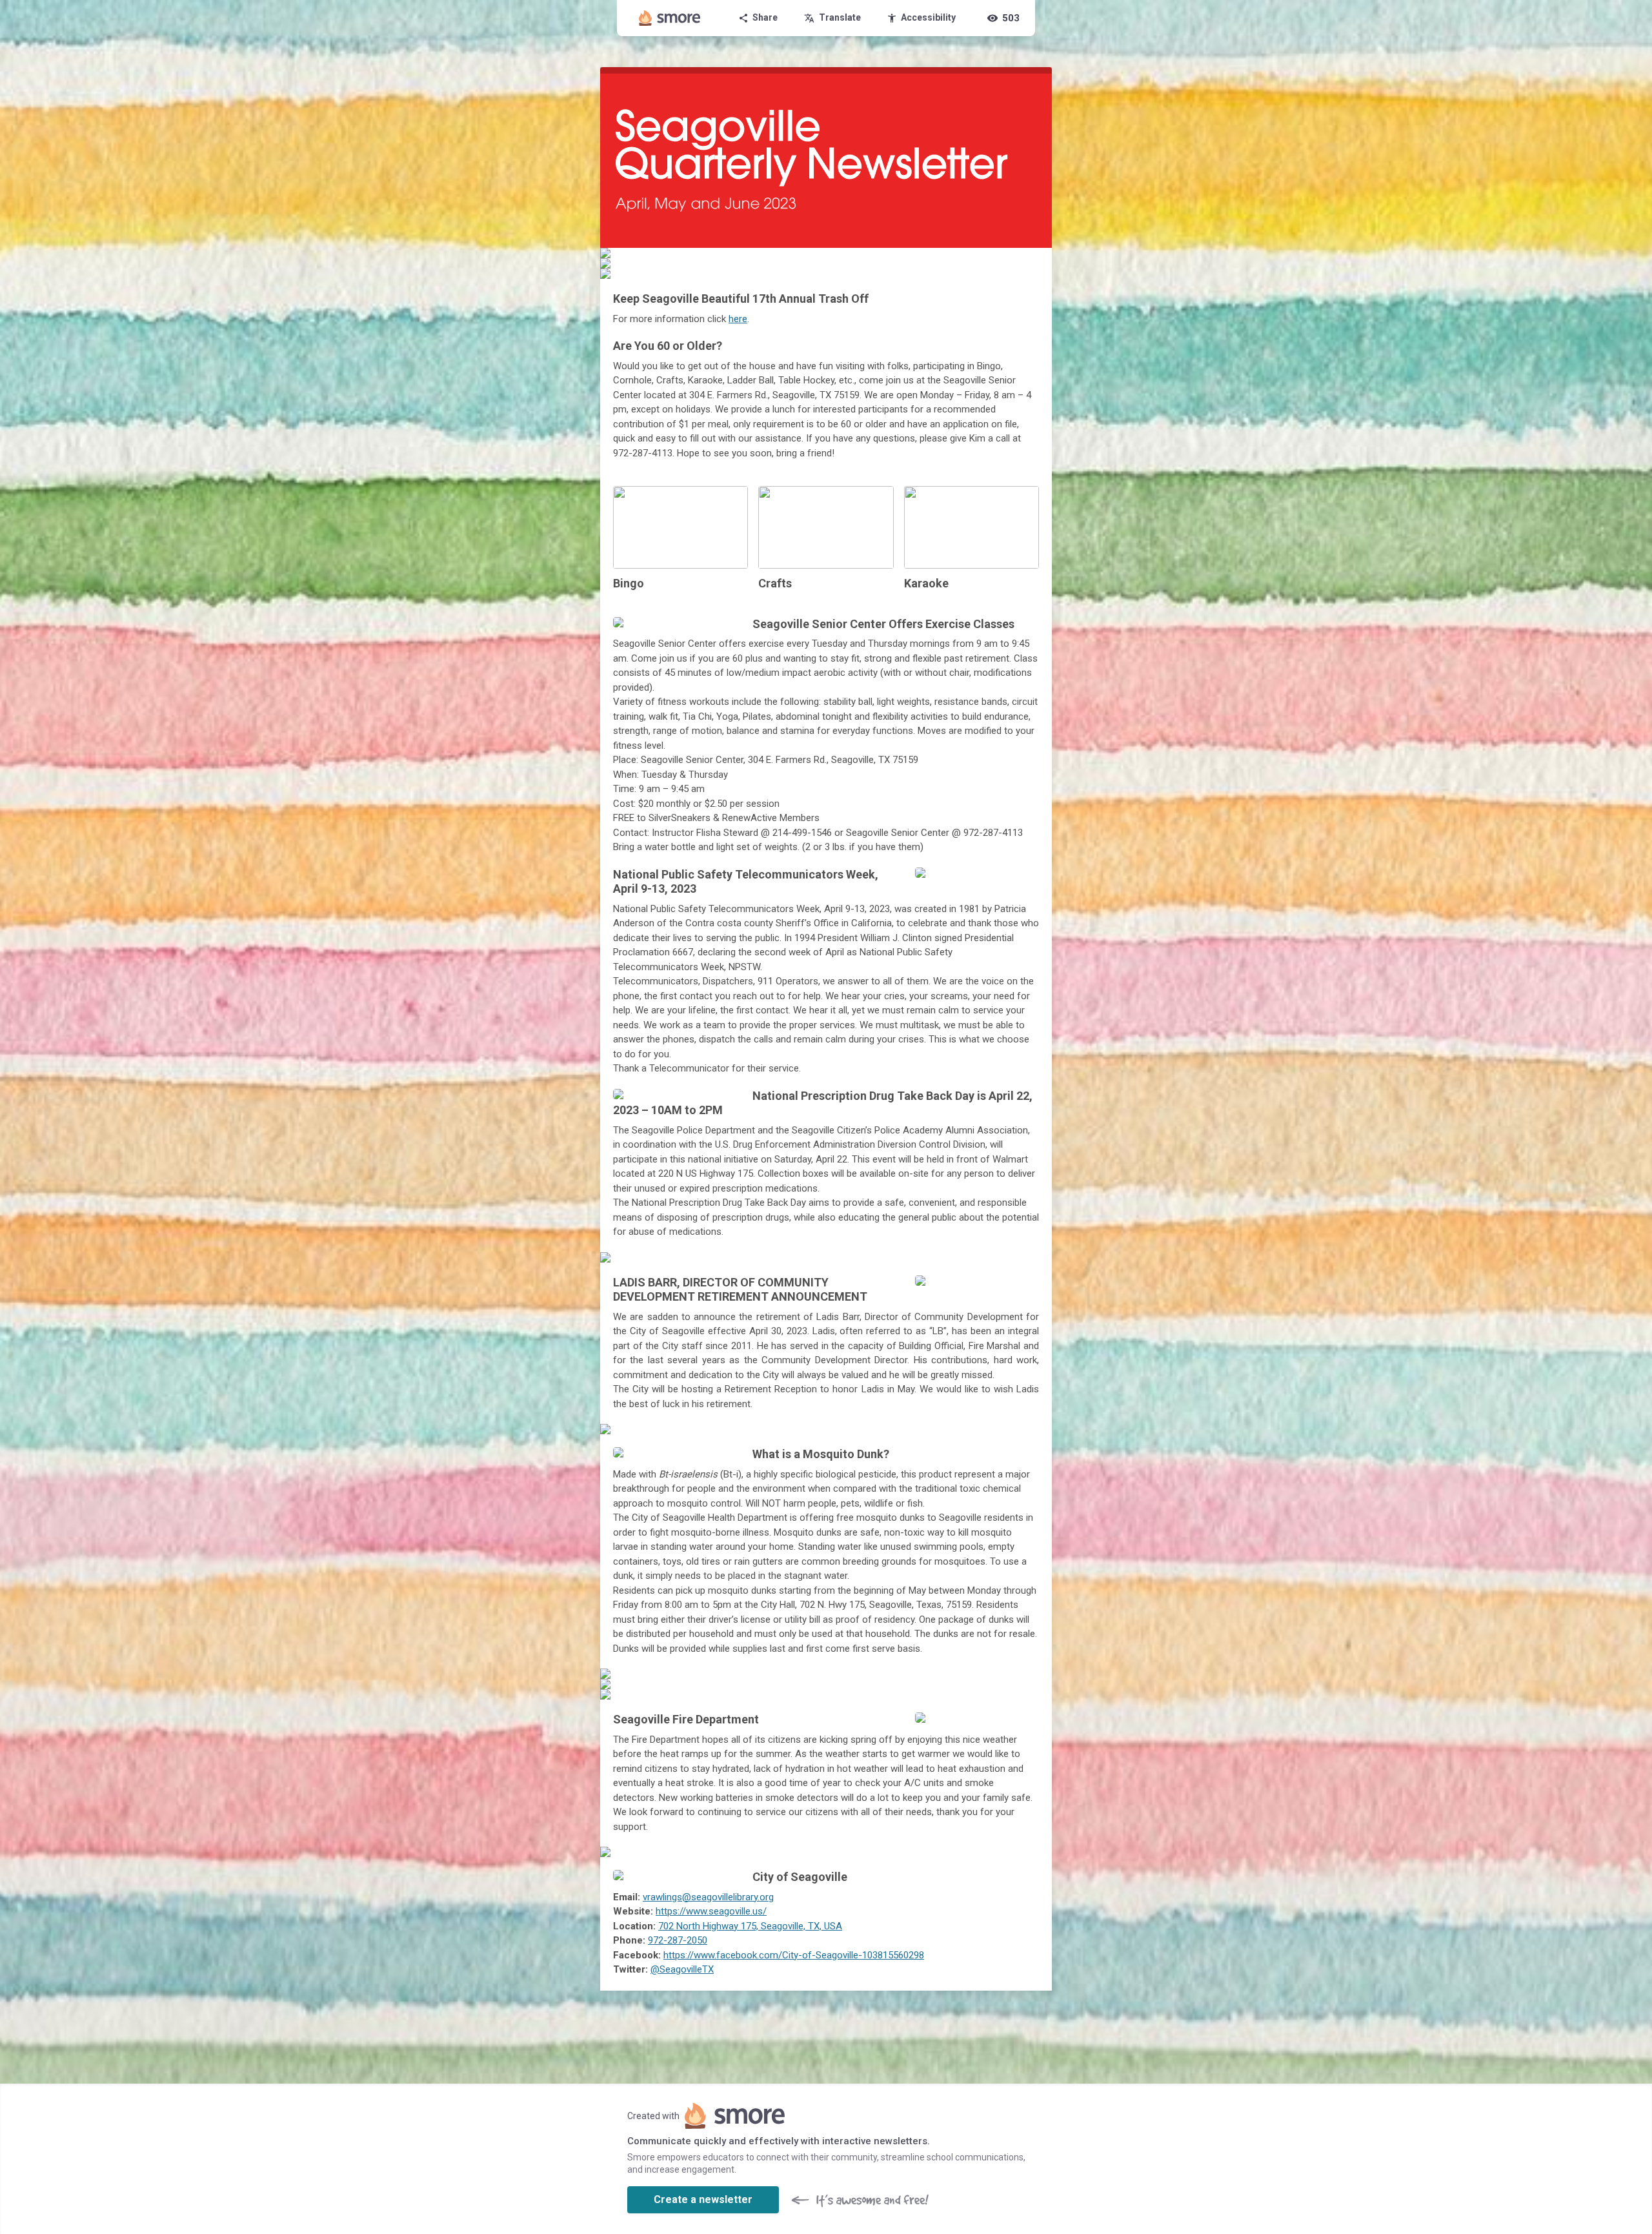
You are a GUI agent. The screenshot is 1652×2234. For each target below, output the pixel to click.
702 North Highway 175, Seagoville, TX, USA (750, 1926)
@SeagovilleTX (682, 1969)
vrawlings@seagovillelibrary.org (708, 1897)
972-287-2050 (678, 1940)
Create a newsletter (703, 2199)
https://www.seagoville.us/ (711, 1911)
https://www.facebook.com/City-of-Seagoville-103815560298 (794, 1955)
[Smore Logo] (670, 18)
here (738, 319)
